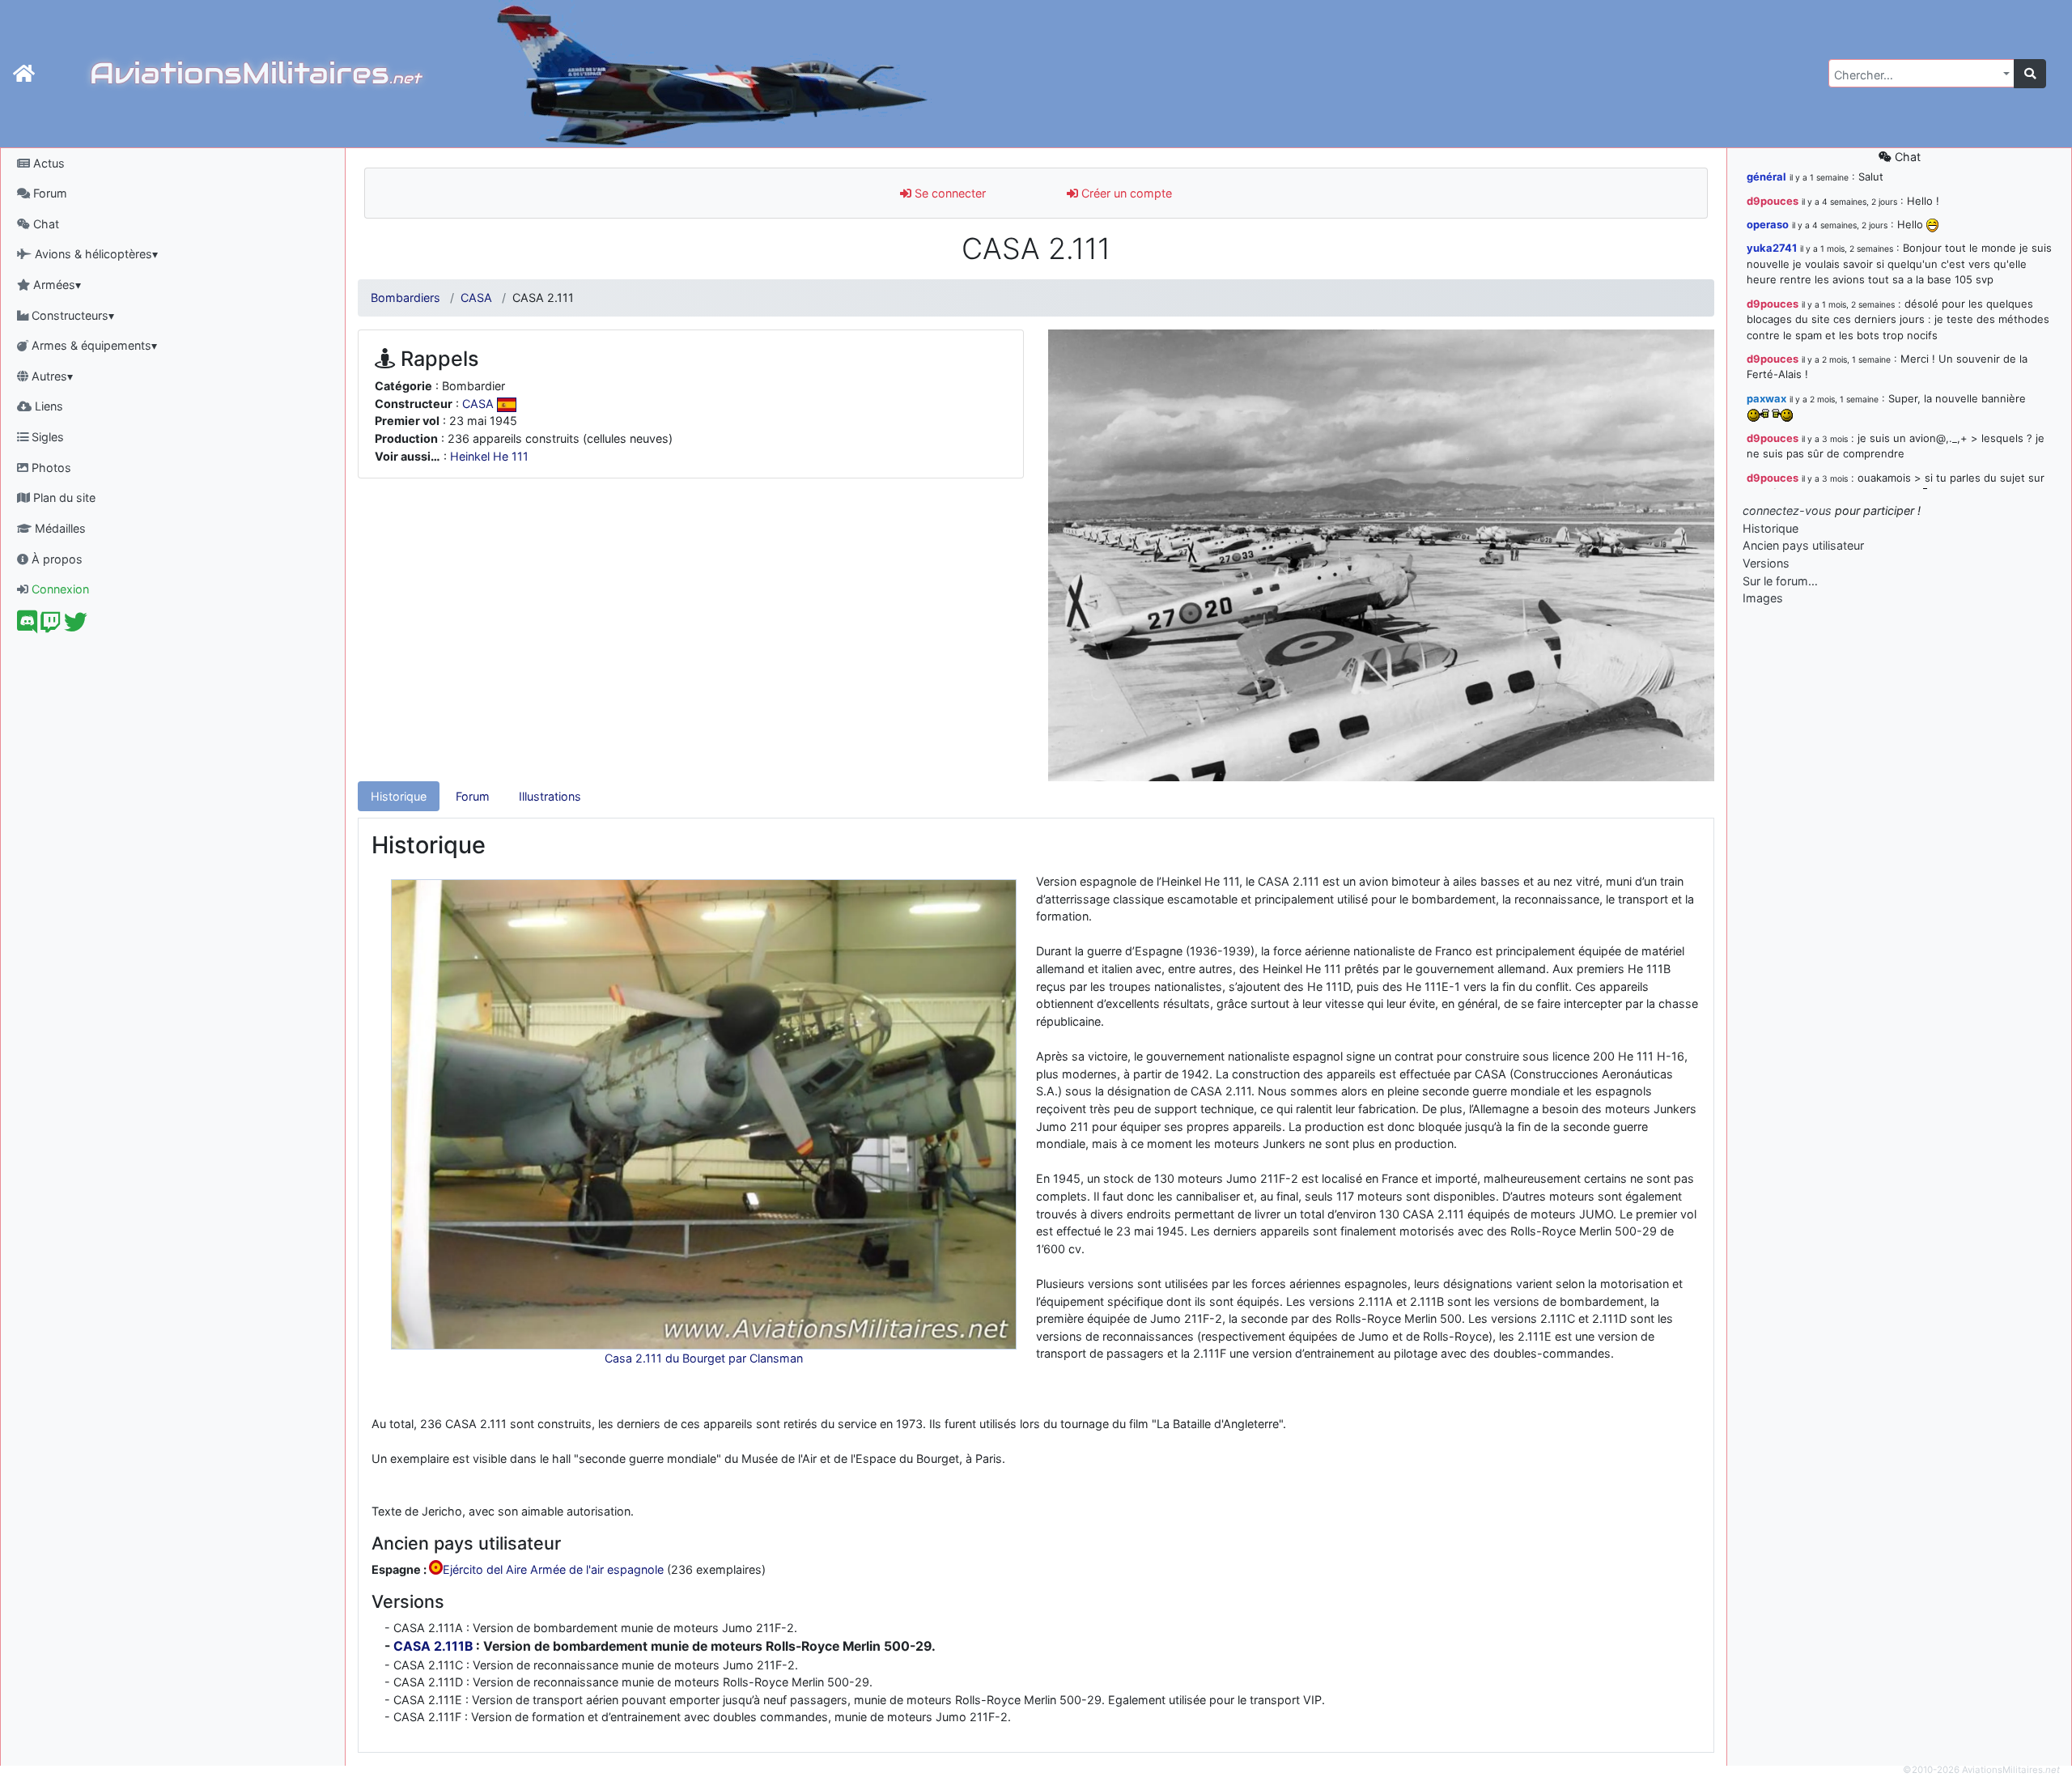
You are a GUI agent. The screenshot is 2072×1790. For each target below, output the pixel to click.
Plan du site (63, 497)
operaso (1768, 224)
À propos (55, 559)
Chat (45, 224)
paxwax (1766, 398)
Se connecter (949, 193)
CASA (476, 298)
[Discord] (27, 626)
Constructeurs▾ (71, 315)
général (1766, 176)
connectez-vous (1787, 510)
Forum (49, 193)
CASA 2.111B (433, 1646)
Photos (50, 468)
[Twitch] (51, 626)
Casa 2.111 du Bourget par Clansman (704, 1358)
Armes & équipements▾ (93, 345)
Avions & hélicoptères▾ (95, 254)
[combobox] (1921, 73)
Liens (47, 406)
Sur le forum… (1780, 581)
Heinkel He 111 (489, 456)
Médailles (59, 528)
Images (1763, 598)
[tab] (399, 797)
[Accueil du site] (24, 74)
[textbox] (1917, 75)
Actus (47, 163)
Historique (399, 796)
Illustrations (550, 796)
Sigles (46, 437)
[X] (76, 626)
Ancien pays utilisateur (1803, 545)
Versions (1766, 563)
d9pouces (1773, 201)
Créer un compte (1125, 193)
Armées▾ (55, 285)
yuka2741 (1772, 248)
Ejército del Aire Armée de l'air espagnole (553, 1570)
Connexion (59, 589)
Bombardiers (405, 298)
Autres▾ (51, 376)
